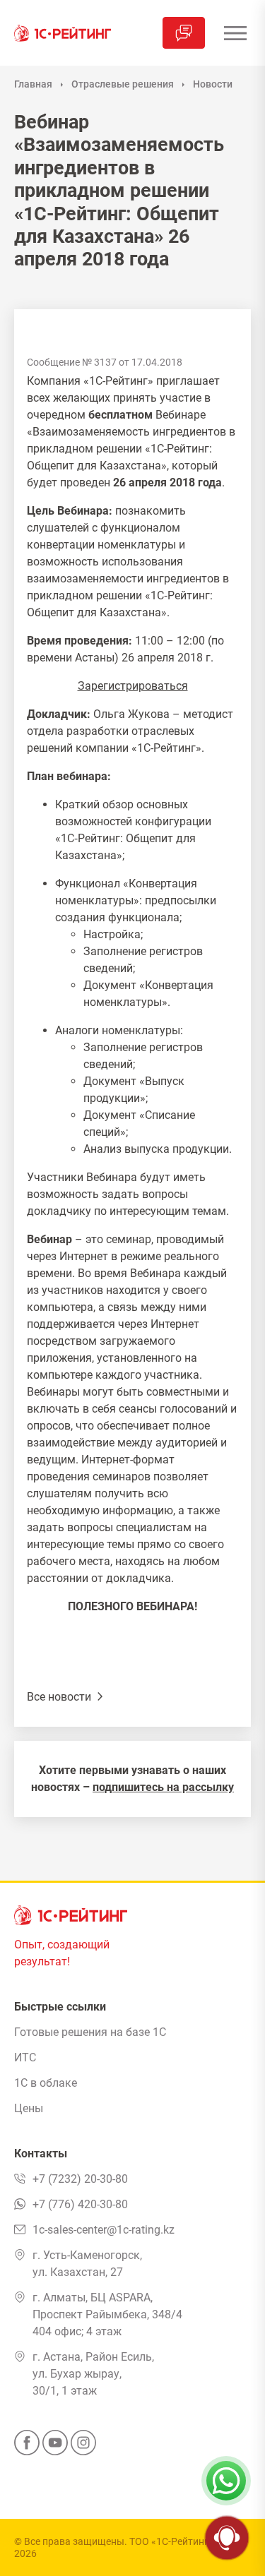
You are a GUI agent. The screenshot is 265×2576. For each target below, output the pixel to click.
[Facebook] (27, 2447)
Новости (213, 84)
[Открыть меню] (235, 33)
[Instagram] (83, 2447)
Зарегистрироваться (133, 686)
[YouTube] (55, 2447)
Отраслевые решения (123, 84)
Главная (33, 84)
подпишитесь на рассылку (163, 1787)
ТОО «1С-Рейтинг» (171, 2541)
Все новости (60, 1697)
